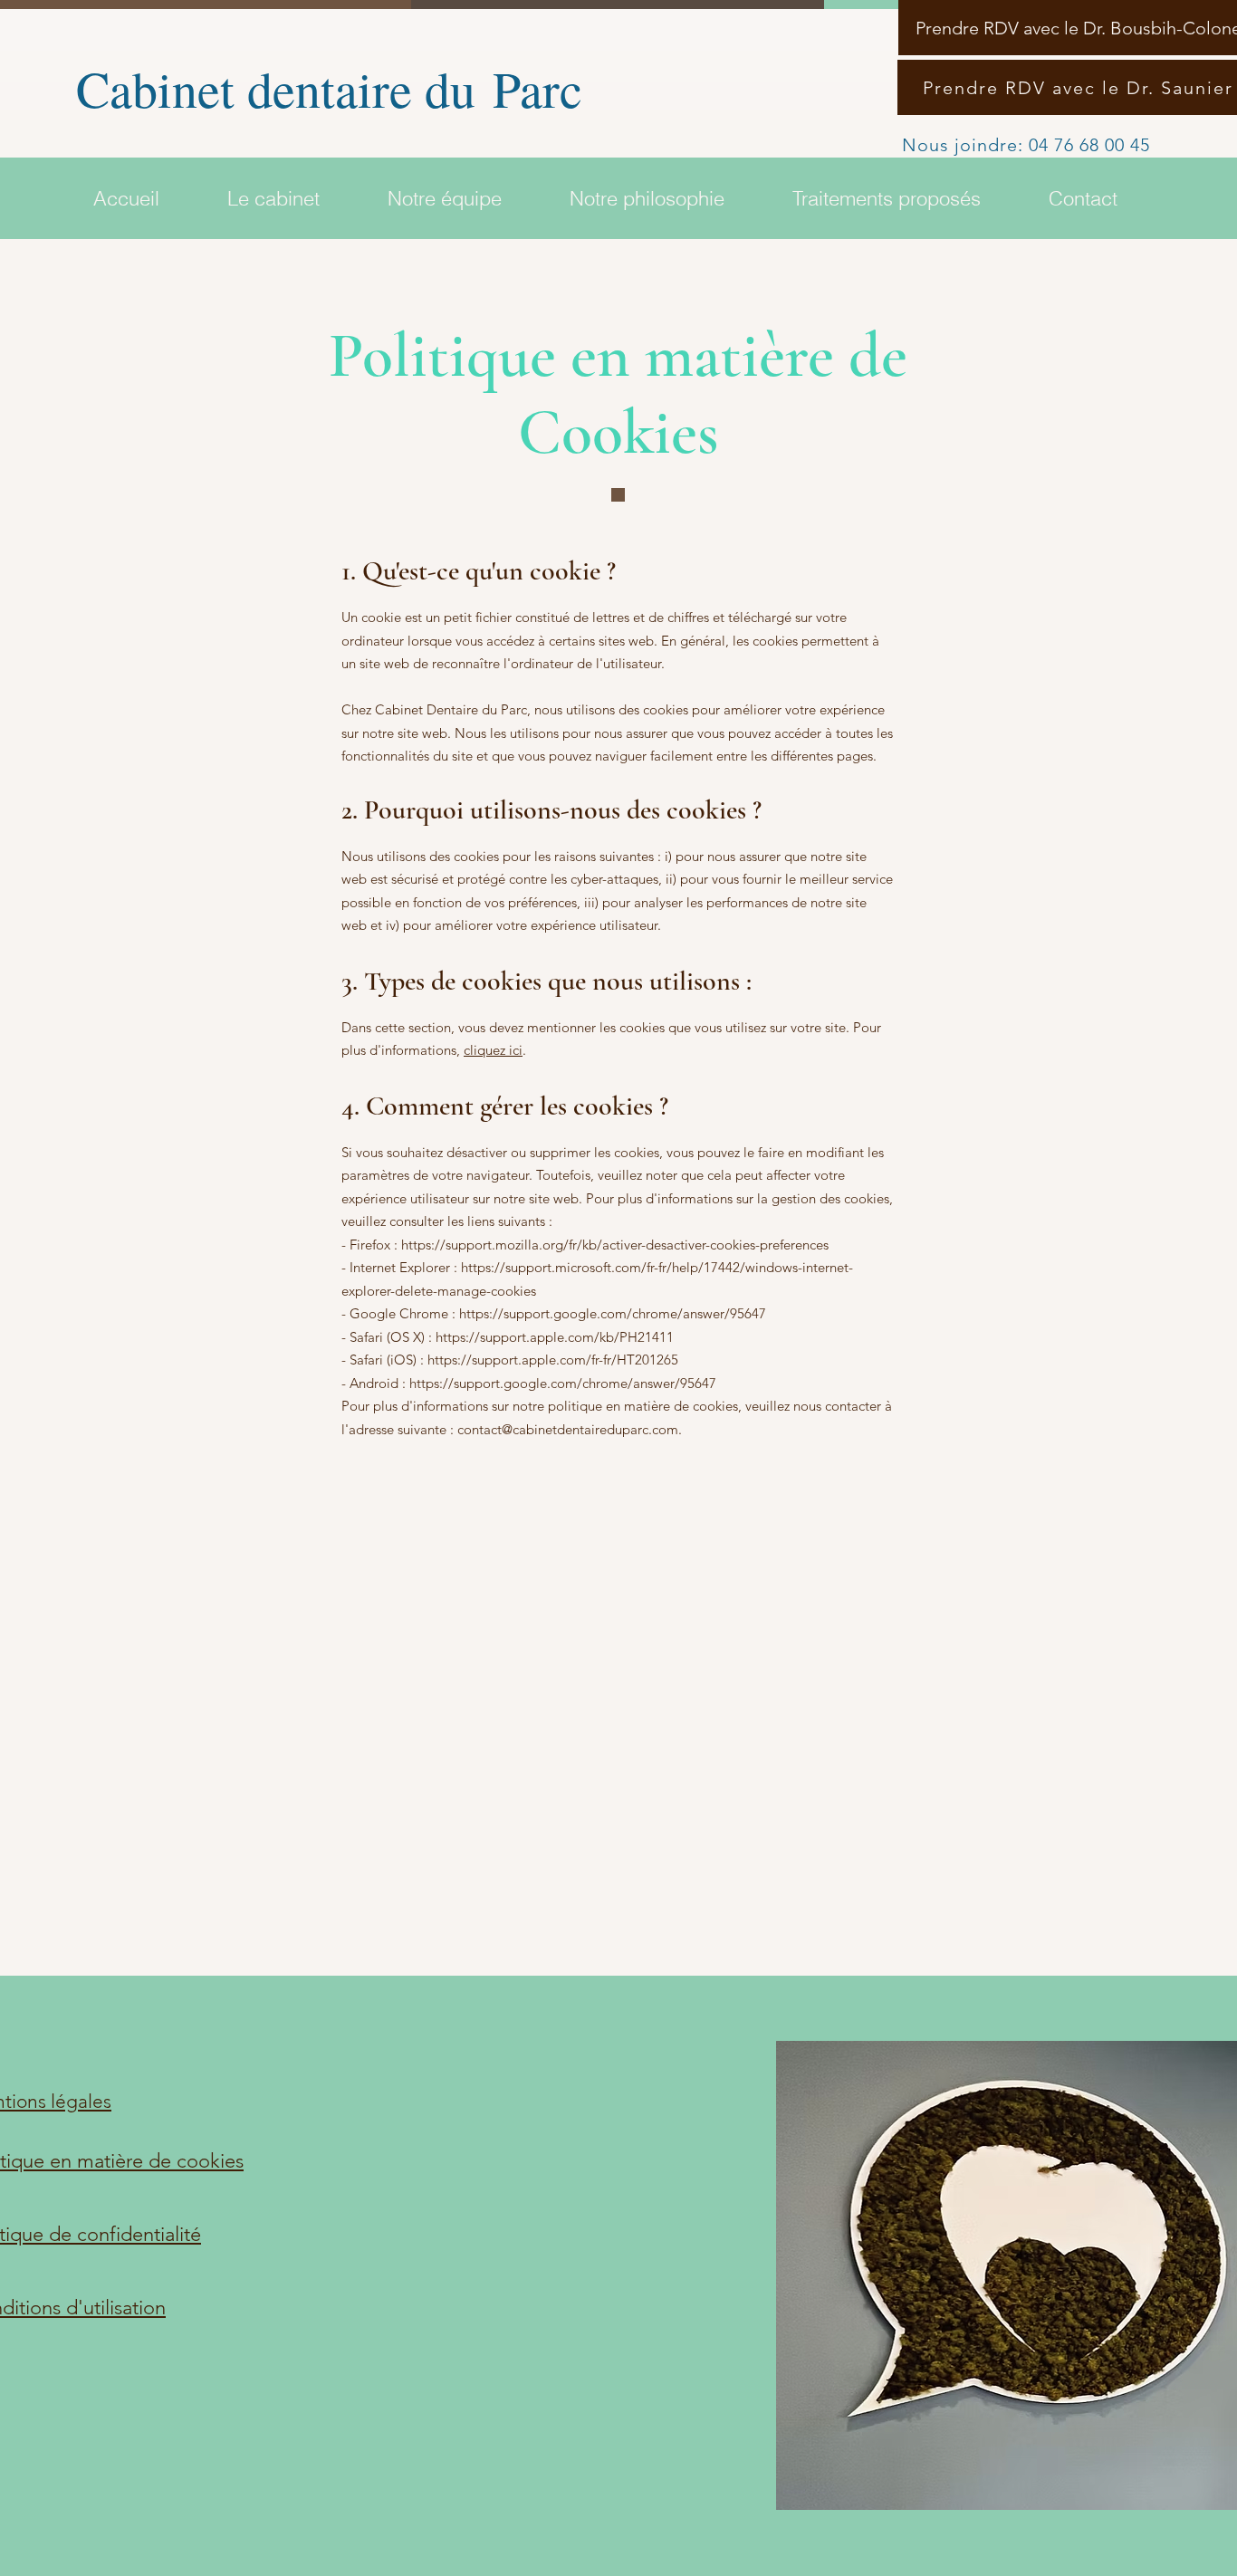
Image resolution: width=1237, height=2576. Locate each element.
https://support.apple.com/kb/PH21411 (555, 1337)
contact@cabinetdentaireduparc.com (568, 1429)
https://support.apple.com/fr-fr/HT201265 (553, 1360)
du (459, 88)
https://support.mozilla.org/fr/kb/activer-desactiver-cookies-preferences (615, 1245)
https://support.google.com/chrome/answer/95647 (613, 1313)
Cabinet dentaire (242, 88)
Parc (546, 88)
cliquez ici (493, 1050)
